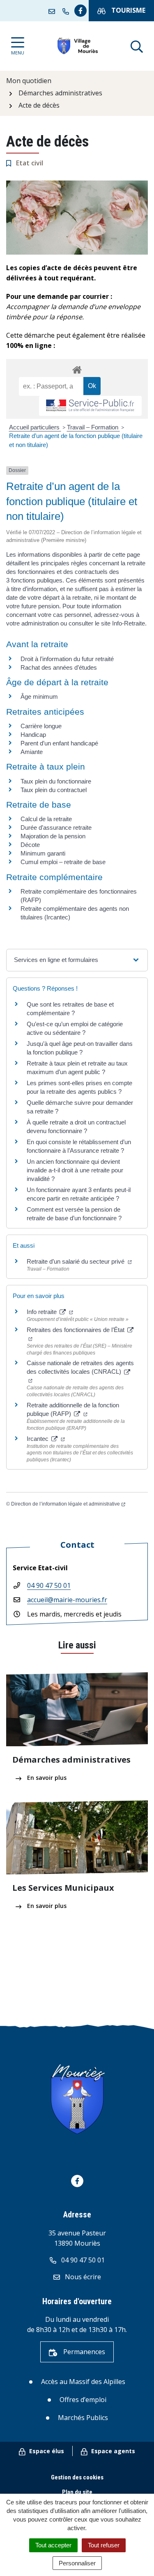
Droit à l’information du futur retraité (67, 659)
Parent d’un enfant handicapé (59, 743)
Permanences (83, 2352)
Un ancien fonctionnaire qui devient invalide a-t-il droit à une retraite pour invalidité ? (75, 1170)
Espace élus (46, 2451)
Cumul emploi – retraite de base (63, 862)
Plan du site (77, 2492)
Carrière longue (41, 726)
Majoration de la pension (53, 836)
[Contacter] (53, 11)
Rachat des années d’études (59, 667)
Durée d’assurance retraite (56, 827)
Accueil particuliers (35, 427)
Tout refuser (104, 2545)
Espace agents (112, 2451)
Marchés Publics (83, 2418)
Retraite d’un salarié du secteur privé (76, 1261)
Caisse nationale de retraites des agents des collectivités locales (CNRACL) (80, 1367)
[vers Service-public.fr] (90, 406)
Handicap (33, 735)
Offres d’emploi (83, 2400)
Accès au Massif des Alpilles (83, 2382)
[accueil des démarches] (77, 368)
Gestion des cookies (77, 2477)
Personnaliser (77, 2563)
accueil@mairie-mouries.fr (67, 1600)
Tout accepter (53, 2545)
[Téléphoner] (67, 11)
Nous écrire (82, 2277)
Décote (30, 845)
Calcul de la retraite (46, 819)
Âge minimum (39, 696)
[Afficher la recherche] (137, 46)
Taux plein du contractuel (54, 790)
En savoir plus (46, 1778)
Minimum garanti (43, 853)
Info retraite (43, 1312)
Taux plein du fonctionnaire (56, 781)
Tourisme (128, 10)
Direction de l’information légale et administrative (66, 1504)
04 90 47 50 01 (49, 1585)
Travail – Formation (93, 427)
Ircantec (38, 1439)
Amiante (32, 752)
